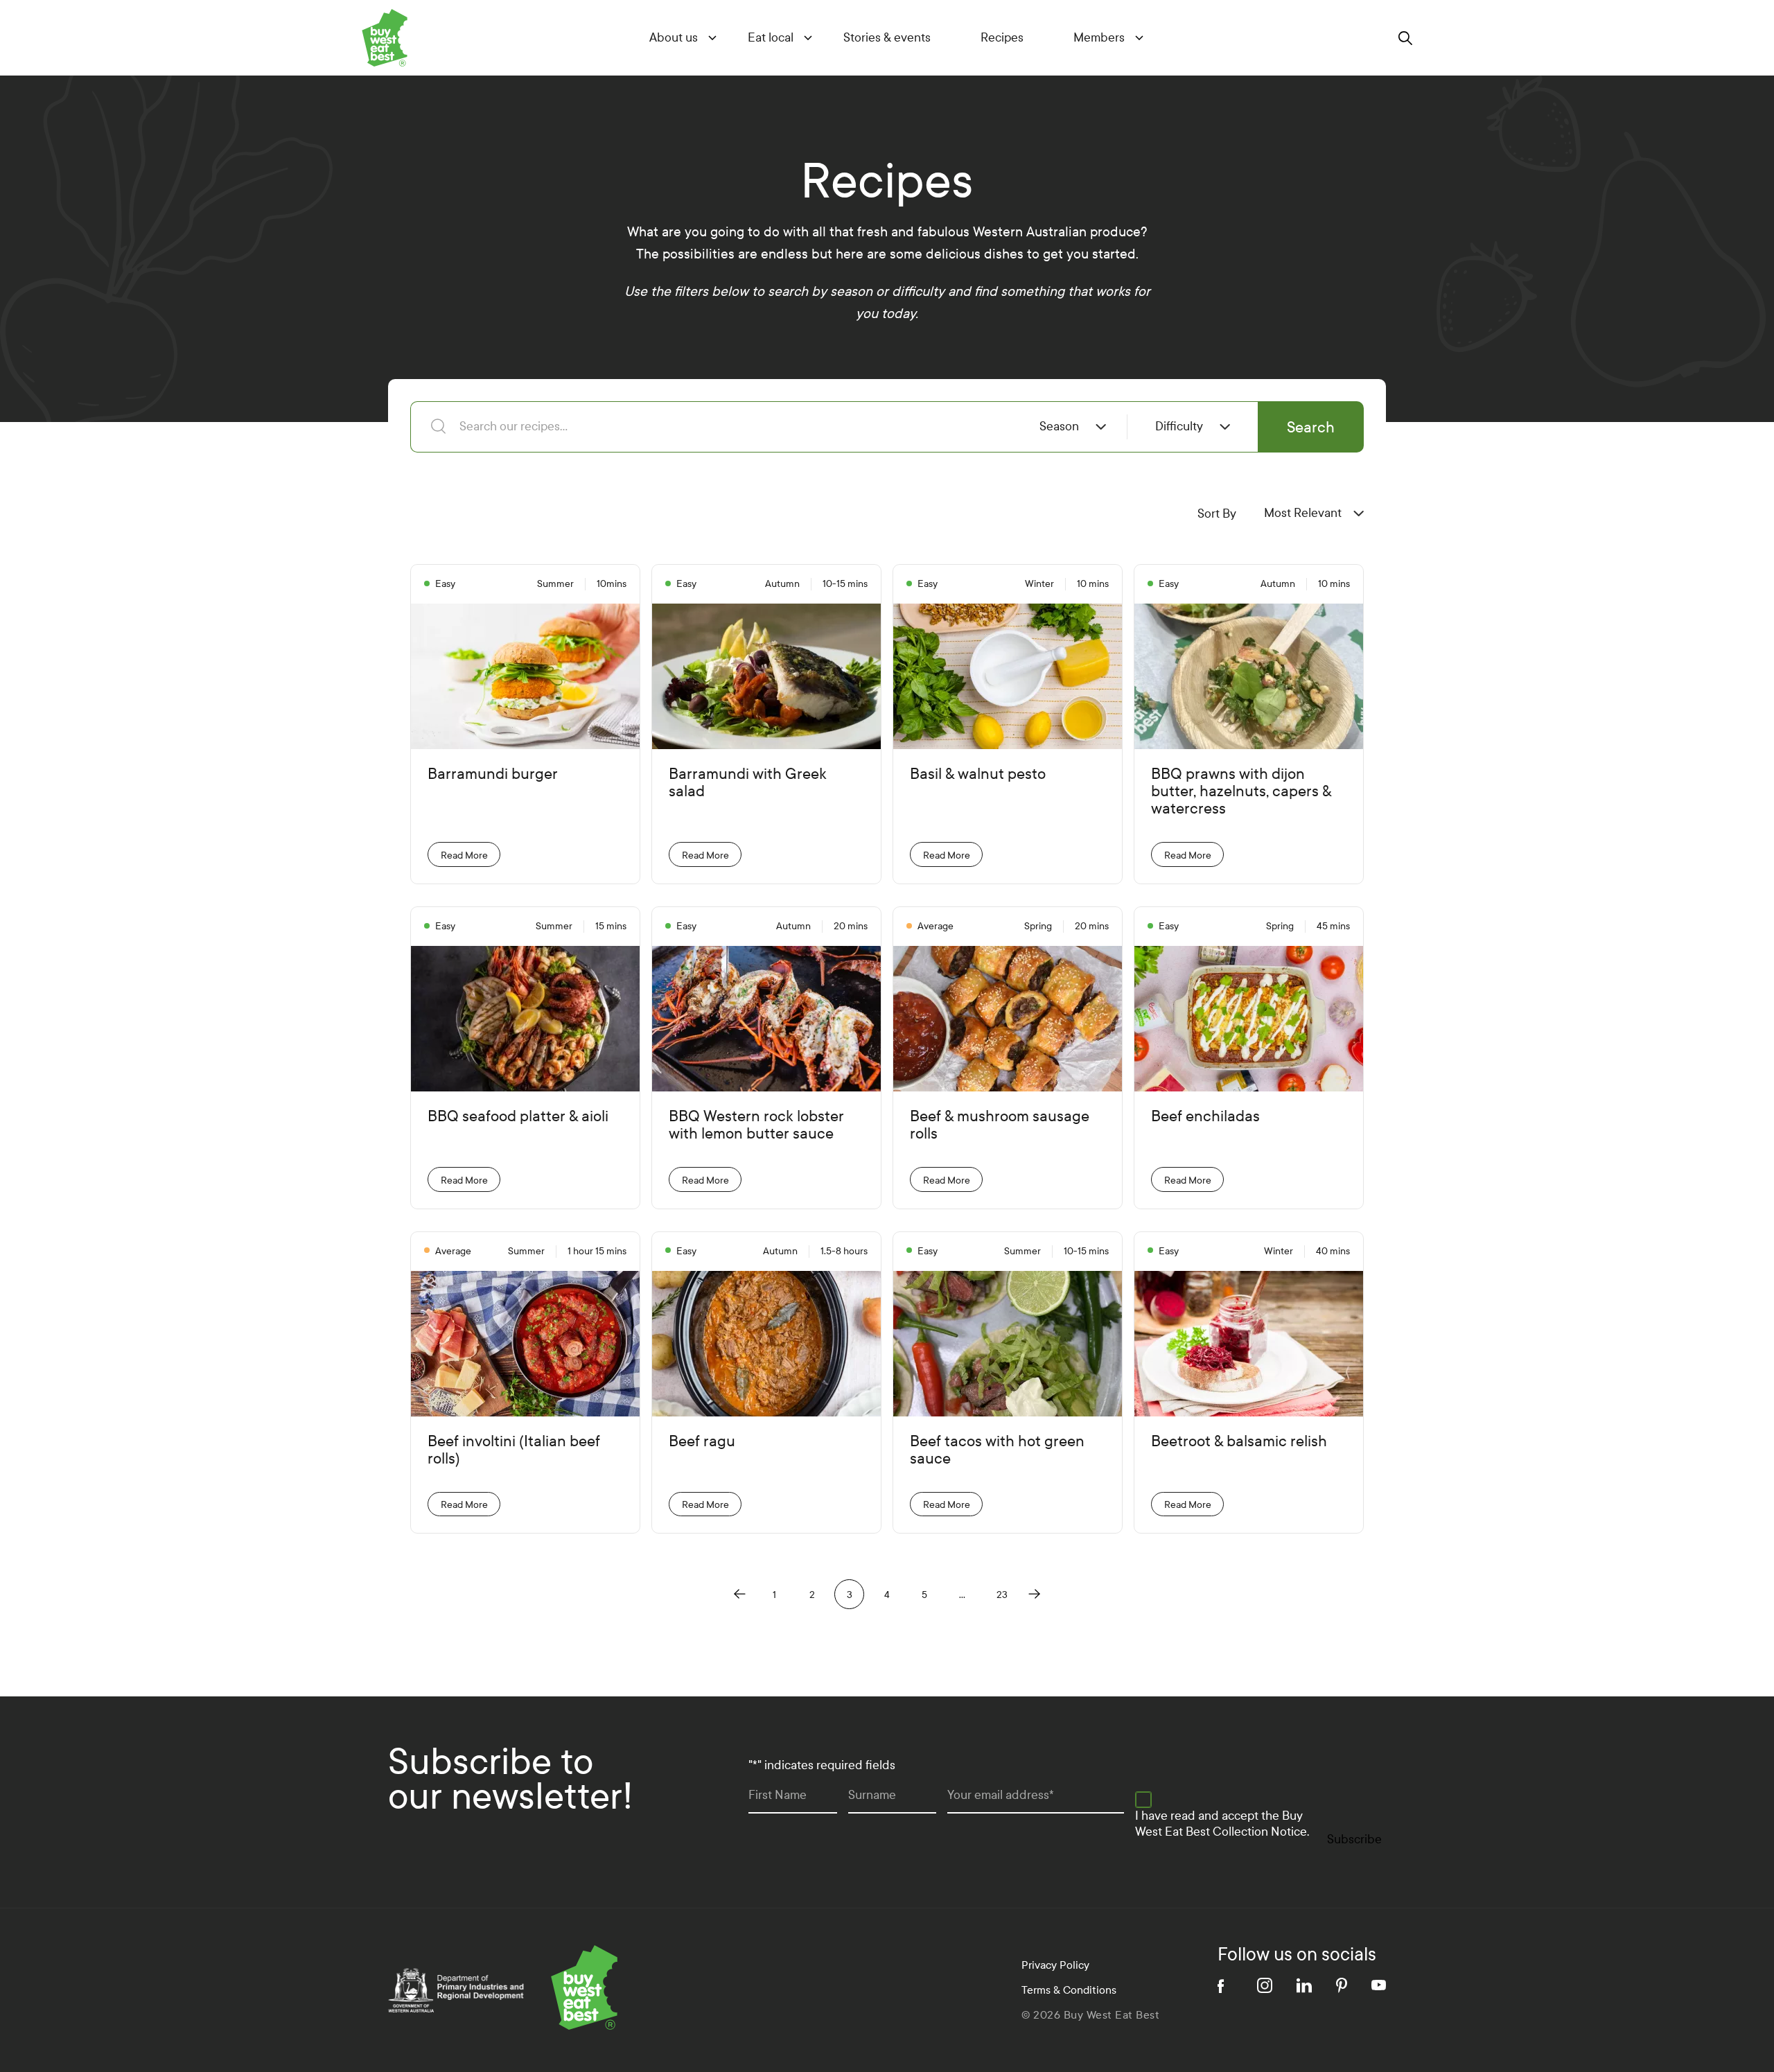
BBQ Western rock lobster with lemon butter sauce (756, 1125)
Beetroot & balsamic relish (1239, 1442)
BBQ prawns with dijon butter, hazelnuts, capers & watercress (1241, 792)
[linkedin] (1304, 1985)
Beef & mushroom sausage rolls (1000, 1125)
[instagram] (1265, 1985)
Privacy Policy (1055, 1965)
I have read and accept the (1222, 1824)
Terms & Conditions (1069, 1990)
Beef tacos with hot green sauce (997, 1450)
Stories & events (887, 38)
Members (1099, 38)
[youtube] (1379, 1985)
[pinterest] (1342, 1985)
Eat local (771, 38)
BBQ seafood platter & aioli (518, 1117)
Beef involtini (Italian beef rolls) (514, 1450)
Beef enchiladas (1205, 1117)
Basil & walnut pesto (978, 774)
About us (674, 38)
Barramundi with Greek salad (748, 783)
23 (1002, 1595)
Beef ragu (702, 1442)
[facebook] (1225, 1985)
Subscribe (1354, 1840)
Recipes (1002, 38)
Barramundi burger (493, 774)
